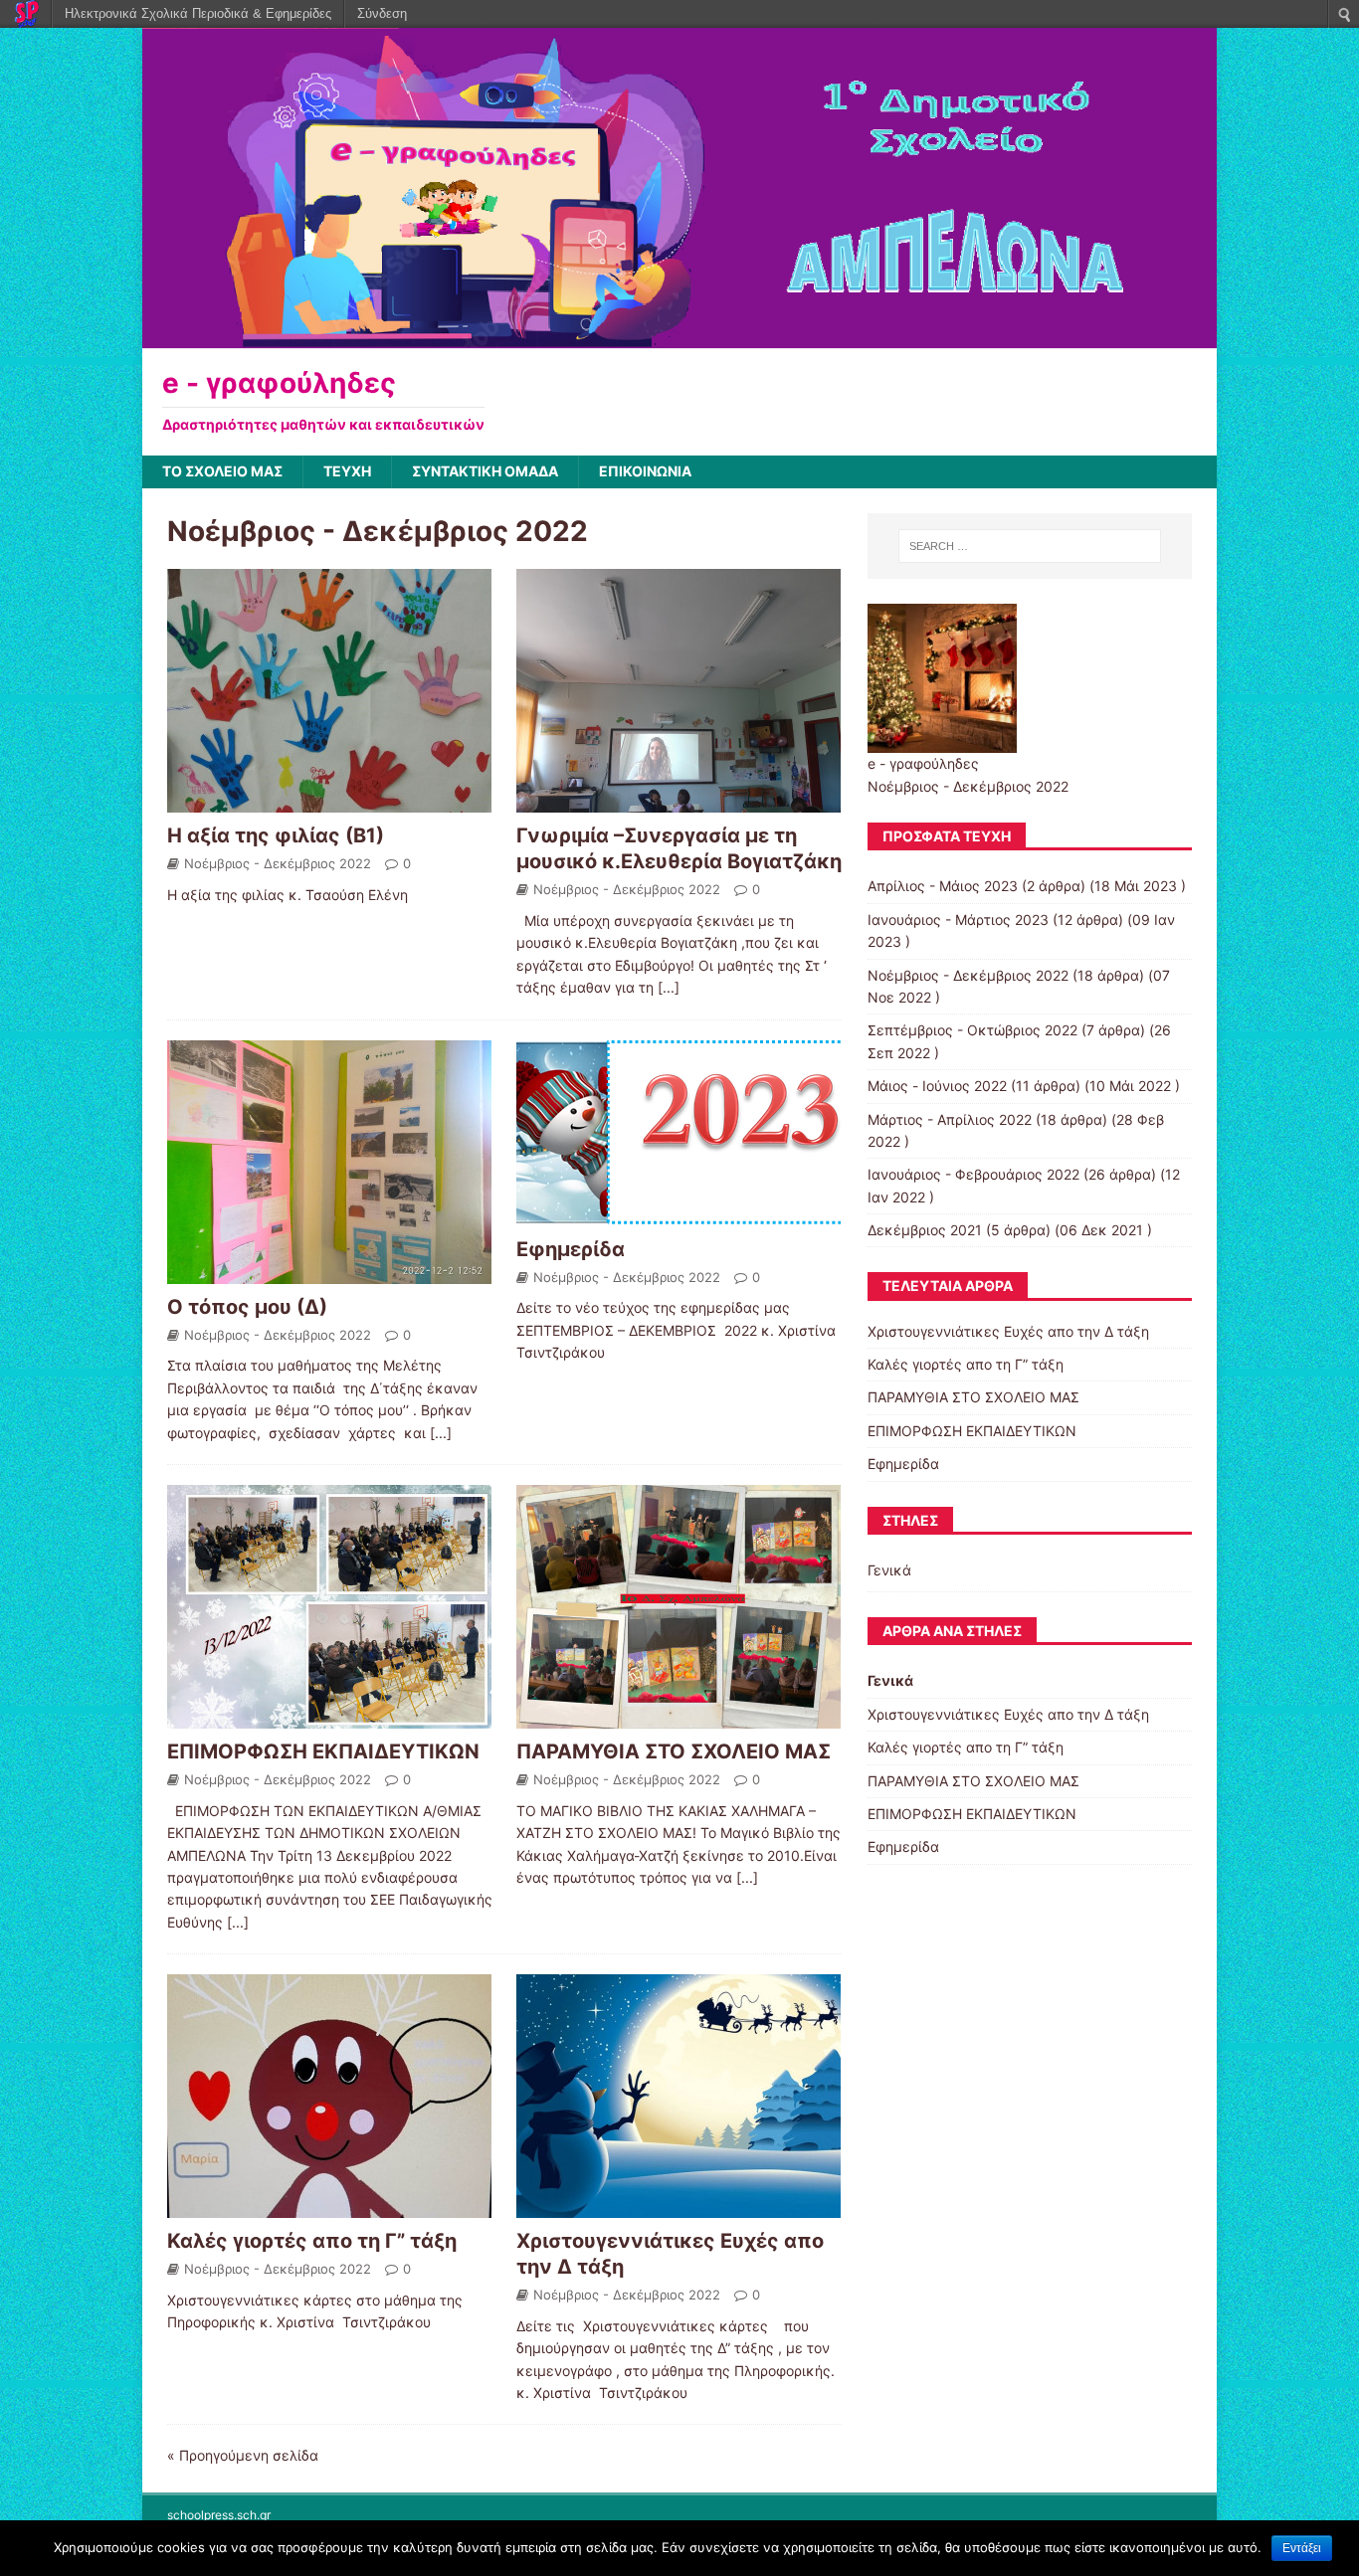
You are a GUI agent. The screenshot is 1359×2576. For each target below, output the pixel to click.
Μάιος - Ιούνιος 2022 (937, 1086)
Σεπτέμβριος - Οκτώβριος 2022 (972, 1030)
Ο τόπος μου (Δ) (247, 1307)
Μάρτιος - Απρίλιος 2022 (950, 1119)
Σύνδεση (382, 13)
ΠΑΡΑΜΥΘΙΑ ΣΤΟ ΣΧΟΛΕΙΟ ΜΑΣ (674, 1751)
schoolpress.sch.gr (219, 2515)
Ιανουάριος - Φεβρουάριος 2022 (973, 1174)
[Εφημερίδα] (679, 1214)
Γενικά (889, 1570)
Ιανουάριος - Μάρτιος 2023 (958, 920)
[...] (669, 987)
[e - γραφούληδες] (679, 338)
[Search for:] (1030, 546)
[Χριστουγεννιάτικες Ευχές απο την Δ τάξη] (679, 2207)
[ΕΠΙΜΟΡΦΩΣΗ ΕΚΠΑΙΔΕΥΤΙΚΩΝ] (329, 1717)
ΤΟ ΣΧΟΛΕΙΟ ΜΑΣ (222, 471)
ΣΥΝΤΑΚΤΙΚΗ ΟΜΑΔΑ (485, 471)
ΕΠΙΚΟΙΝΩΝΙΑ (645, 471)
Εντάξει (1302, 2548)
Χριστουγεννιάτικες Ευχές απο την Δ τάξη (1008, 1331)
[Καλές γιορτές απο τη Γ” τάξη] (329, 2207)
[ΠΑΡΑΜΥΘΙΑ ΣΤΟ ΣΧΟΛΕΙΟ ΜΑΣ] (679, 1717)
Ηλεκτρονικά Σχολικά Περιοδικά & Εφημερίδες (198, 13)
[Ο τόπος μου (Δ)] (329, 1272)
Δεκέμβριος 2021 (925, 1230)
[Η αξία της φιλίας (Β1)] (329, 801)
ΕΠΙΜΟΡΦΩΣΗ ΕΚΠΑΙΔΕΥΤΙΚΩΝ (323, 1751)
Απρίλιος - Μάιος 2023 (943, 886)
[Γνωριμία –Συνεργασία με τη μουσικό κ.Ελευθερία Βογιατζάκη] (679, 801)
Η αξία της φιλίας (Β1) (276, 835)
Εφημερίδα (571, 1249)
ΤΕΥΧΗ (347, 471)
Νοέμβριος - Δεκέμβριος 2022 (278, 863)
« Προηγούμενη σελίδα (243, 2455)
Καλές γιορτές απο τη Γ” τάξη (312, 2241)
